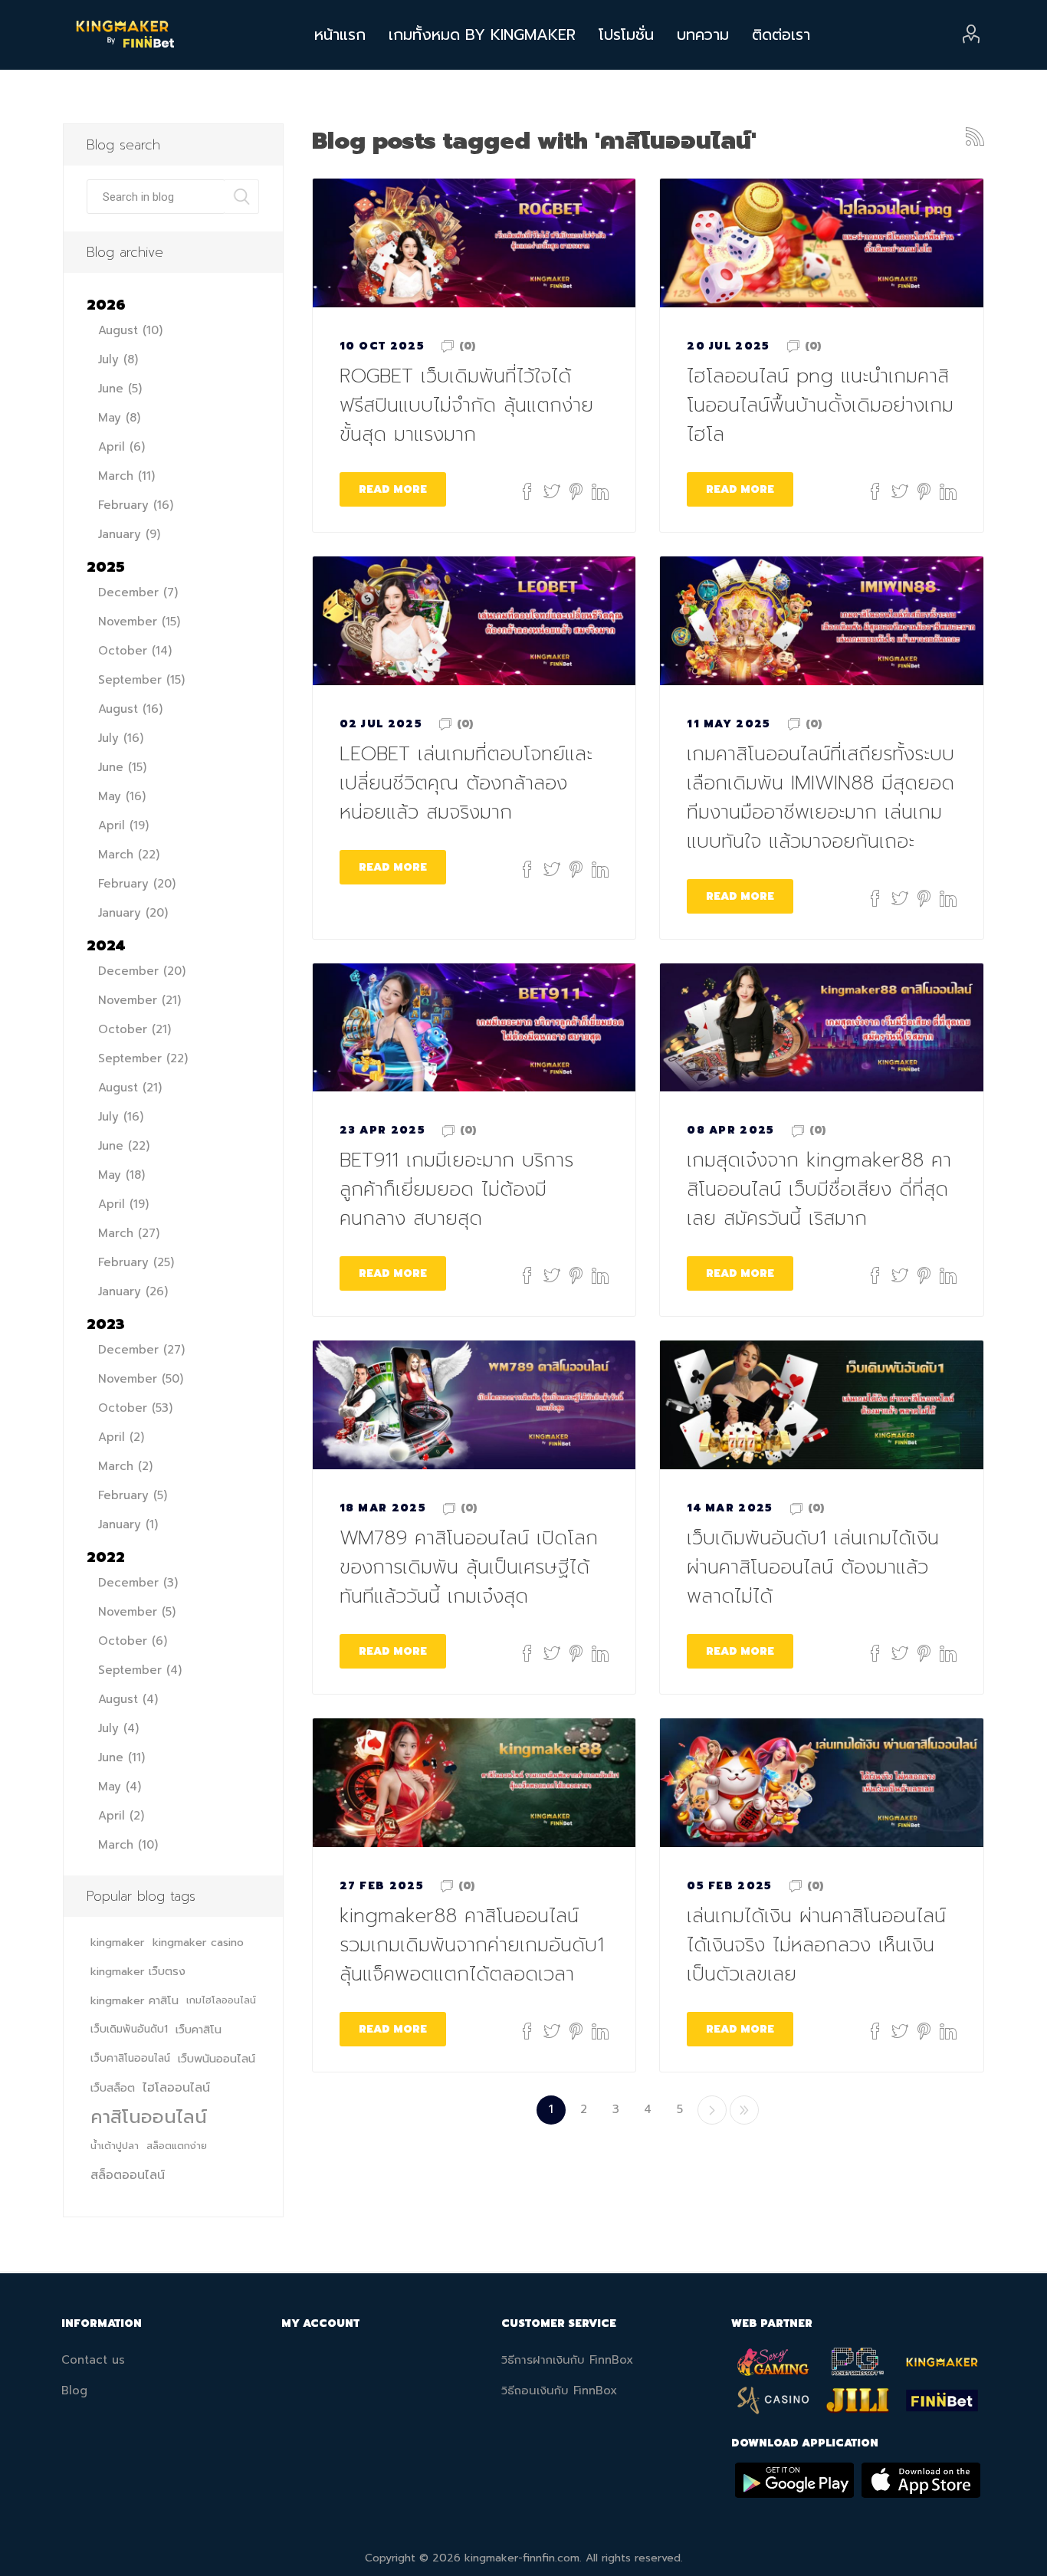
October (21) (135, 1029)
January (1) (128, 1524)
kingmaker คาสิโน (135, 2000)
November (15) (139, 622)
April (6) (121, 447)
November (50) (141, 1379)
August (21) (130, 1088)
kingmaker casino (198, 1942)
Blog (74, 2391)
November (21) (139, 1000)
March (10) (128, 1845)
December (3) (138, 1583)
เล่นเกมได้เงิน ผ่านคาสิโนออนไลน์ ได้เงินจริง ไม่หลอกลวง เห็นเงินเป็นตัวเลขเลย (816, 1945)
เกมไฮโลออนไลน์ (221, 2000)
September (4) (140, 1670)
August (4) (128, 1699)
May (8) (119, 418)
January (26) (133, 1291)
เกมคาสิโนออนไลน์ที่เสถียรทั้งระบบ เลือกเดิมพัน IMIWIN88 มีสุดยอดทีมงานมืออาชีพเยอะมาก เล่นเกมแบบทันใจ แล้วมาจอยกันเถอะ (821, 798)
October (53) (135, 1408)
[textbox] (156, 197)
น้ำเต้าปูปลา (115, 2146)
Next (712, 2110)
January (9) (129, 534)
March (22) (129, 855)
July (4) (118, 1728)
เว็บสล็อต (113, 2088)
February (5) (133, 1495)
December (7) (138, 592)
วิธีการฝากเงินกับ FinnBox (567, 2360)
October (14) (135, 651)
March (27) (129, 1233)
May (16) (122, 796)
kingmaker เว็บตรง (138, 1971)
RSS (975, 136)
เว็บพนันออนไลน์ (217, 2059)
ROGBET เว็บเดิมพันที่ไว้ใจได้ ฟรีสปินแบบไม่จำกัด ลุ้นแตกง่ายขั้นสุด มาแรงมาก (466, 405)
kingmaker (118, 1942)
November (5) (137, 1612)
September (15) (141, 680)
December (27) (141, 1350)
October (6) (133, 1641)
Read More (393, 489)
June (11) (121, 1757)
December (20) (142, 971)
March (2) (125, 1466)
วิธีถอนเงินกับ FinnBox (559, 2391)
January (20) (133, 913)
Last (744, 2110)
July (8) (118, 359)
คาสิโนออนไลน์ (149, 2117)
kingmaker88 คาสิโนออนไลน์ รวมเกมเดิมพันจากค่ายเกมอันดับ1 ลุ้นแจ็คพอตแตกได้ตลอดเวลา (472, 1945)
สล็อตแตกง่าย (177, 2146)
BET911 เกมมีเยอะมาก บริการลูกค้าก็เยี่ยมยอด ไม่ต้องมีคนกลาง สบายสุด (456, 1190)
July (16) (121, 738)
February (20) (137, 884)
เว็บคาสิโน (199, 2030)
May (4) (120, 1787)
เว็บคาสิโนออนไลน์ (130, 2058)
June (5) (120, 389)
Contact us (93, 2360)
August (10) (130, 330)
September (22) (143, 1058)
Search (242, 197)
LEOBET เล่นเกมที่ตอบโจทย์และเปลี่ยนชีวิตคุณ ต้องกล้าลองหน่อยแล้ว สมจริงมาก (466, 783)
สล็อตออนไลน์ (128, 2175)
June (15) (122, 767)
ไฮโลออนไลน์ (176, 2088)
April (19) (123, 825)
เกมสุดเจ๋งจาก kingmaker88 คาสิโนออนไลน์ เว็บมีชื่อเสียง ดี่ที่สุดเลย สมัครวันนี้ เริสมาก (819, 1190)
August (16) (130, 709)
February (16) (136, 505)
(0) (467, 346)
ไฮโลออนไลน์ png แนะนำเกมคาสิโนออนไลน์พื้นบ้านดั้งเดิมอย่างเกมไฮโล (820, 405)
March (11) (126, 476)
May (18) (121, 1175)
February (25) (136, 1262)
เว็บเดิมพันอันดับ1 (129, 2029)
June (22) (124, 1146)
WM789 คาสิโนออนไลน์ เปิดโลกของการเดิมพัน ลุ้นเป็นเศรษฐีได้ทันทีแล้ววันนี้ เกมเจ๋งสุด (469, 1567)
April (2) (121, 1437)
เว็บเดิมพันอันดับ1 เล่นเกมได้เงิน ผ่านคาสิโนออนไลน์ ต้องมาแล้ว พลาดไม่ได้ (813, 1567)
